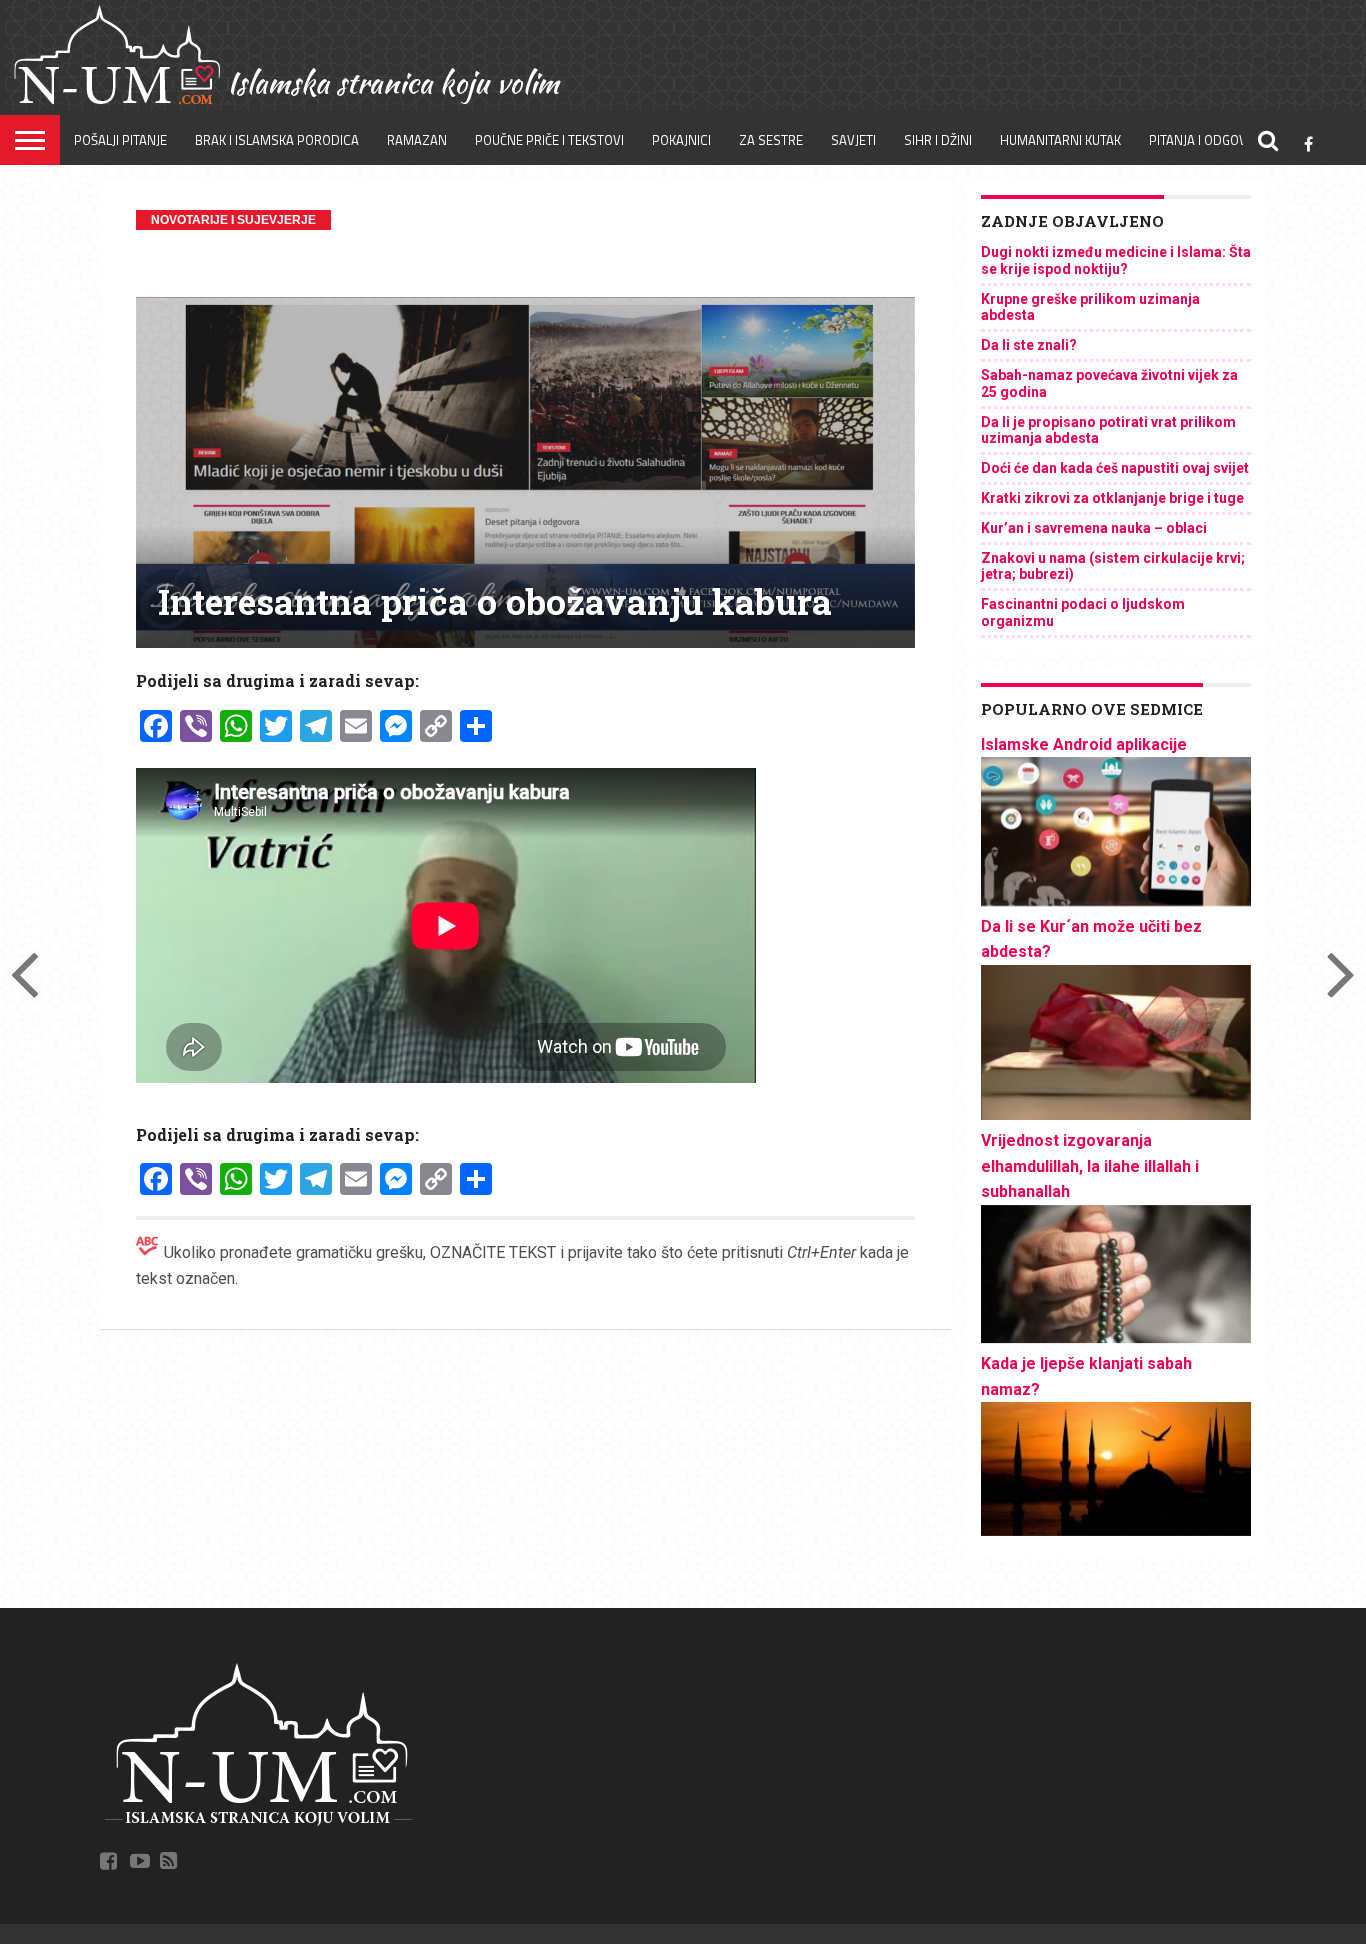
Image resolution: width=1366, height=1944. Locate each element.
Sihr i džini (938, 140)
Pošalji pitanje (120, 140)
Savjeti (853, 140)
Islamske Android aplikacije (1084, 744)
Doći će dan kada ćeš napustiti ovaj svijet (1115, 468)
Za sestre (771, 140)
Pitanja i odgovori (1208, 140)
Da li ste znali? (1029, 345)
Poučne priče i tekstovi (549, 140)
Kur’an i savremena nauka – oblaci (1094, 528)
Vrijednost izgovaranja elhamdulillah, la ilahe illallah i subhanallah (1090, 1166)
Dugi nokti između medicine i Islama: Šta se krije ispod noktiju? (1116, 260)
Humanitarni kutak (1060, 140)
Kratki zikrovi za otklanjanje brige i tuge (1112, 498)
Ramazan (417, 140)
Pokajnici (681, 140)
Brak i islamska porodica (277, 140)
